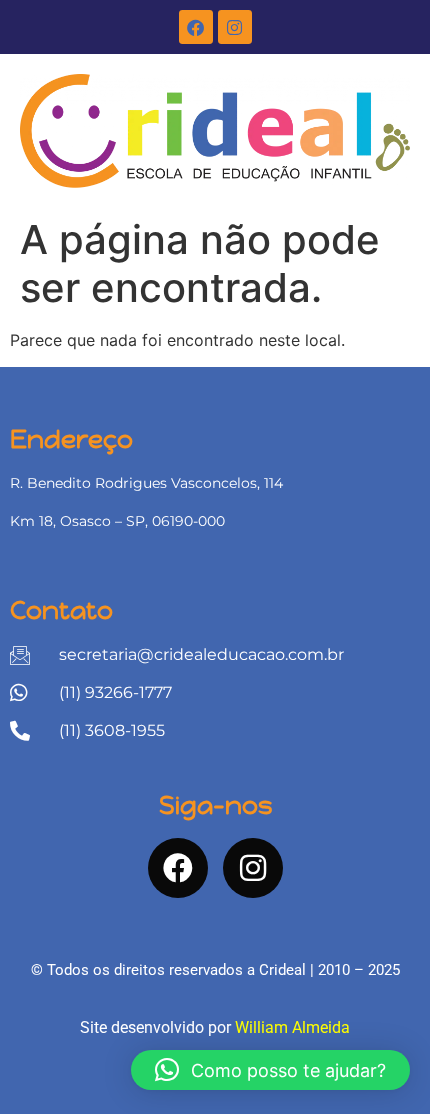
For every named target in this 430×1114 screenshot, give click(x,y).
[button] (270, 1070)
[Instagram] (235, 27)
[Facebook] (196, 27)
